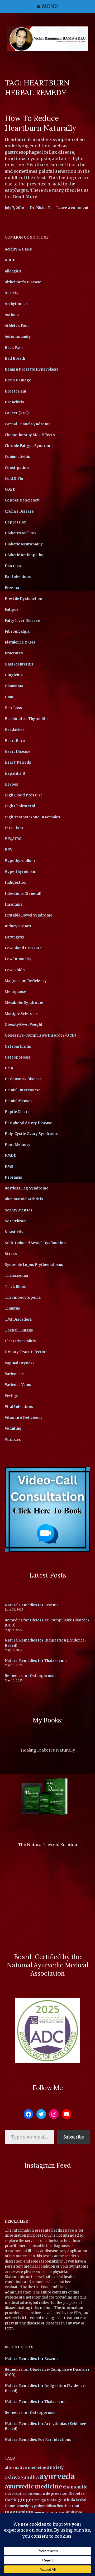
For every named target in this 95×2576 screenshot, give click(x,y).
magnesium (19, 2512)
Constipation (17, 468)
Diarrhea (13, 566)
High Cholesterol (20, 806)
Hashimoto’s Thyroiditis (27, 719)
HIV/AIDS (13, 839)
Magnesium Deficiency (26, 981)
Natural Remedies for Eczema (32, 1605)
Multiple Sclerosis (21, 1014)
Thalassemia (16, 1276)
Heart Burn (15, 741)
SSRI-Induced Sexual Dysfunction (35, 1243)
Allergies (13, 271)
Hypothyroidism (20, 861)
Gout (9, 697)
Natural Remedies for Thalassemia (36, 1661)
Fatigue (12, 610)
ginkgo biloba (46, 2500)
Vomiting (13, 1428)
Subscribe (74, 2137)
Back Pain (14, 348)
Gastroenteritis (19, 664)
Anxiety (12, 293)
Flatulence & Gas (20, 642)
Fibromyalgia (17, 632)
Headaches (15, 730)
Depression (16, 522)
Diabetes (77, 2494)
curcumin (37, 2494)
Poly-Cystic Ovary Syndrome (31, 1134)
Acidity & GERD (19, 249)
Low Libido (15, 970)
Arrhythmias (16, 304)
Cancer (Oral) (17, 413)
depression (57, 2493)
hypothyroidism (43, 2506)
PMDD (11, 1155)
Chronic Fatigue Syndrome (29, 446)
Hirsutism (14, 828)
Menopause (15, 992)
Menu (50, 6)
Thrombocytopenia (23, 1298)
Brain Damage (18, 380)
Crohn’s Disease (19, 511)
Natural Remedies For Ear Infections (38, 2440)
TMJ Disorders (18, 1319)
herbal (81, 2500)
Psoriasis (13, 1177)
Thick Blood (16, 1287)
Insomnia (14, 904)
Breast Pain (15, 391)
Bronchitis (14, 402)
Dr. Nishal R (40, 208)
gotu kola (66, 2500)
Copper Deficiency (22, 500)
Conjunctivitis (17, 457)
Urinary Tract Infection (26, 1352)
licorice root (68, 2506)
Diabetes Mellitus (21, 533)
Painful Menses (19, 1101)
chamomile (75, 2487)
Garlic (11, 2500)
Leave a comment (72, 208)
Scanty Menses (19, 1210)
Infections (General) (23, 894)
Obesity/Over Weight (24, 1025)
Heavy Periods (18, 762)
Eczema (12, 588)
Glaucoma (14, 686)
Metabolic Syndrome (24, 1003)
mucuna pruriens (50, 2512)
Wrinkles (13, 1440)
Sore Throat (16, 1221)
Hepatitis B (15, 774)
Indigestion (16, 883)
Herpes (11, 784)
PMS (9, 1167)
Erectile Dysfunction (23, 599)
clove (9, 2494)
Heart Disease (18, 752)
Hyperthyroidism (21, 872)
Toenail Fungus (19, 1330)
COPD (10, 489)
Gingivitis (14, 675)
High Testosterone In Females (32, 817)
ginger (26, 2500)
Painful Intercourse (23, 1090)
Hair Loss (13, 708)
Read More (25, 197)
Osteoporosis (18, 1057)
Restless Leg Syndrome (27, 1188)
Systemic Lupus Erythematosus (34, 1265)
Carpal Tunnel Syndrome (28, 424)
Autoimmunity (18, 337)
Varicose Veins (18, 1385)
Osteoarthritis (18, 1047)
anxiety (55, 2467)
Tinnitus (12, 1308)
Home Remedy (17, 2506)
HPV (9, 850)
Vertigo (12, 1396)
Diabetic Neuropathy (24, 544)
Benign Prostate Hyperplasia (32, 369)
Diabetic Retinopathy (24, 555)
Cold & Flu (14, 479)
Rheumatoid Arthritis (24, 1199)
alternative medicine (25, 2468)
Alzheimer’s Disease (23, 282)
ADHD (10, 260)
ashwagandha (22, 2477)
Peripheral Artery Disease (28, 1123)
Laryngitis (14, 937)
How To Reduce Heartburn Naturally (41, 123)
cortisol (21, 2494)
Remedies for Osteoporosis (30, 1676)
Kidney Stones (18, 926)
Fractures (14, 653)
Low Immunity (18, 959)
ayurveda (57, 2476)
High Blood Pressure (24, 795)
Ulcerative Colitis (20, 1341)
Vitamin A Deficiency (24, 1418)
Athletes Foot (17, 326)
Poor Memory (18, 1145)
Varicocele (14, 1374)
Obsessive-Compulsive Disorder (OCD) (40, 1035)
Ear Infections (18, 577)
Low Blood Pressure (23, 948)
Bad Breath (15, 359)
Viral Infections (19, 1407)
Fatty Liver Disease (22, 621)
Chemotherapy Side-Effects (30, 435)
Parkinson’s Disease (23, 1079)
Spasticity (14, 1232)
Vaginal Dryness (20, 1363)
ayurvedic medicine (33, 2486)
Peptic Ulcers (17, 1112)
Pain (9, 1068)
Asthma (12, 315)
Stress (11, 1254)
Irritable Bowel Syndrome (28, 915)
